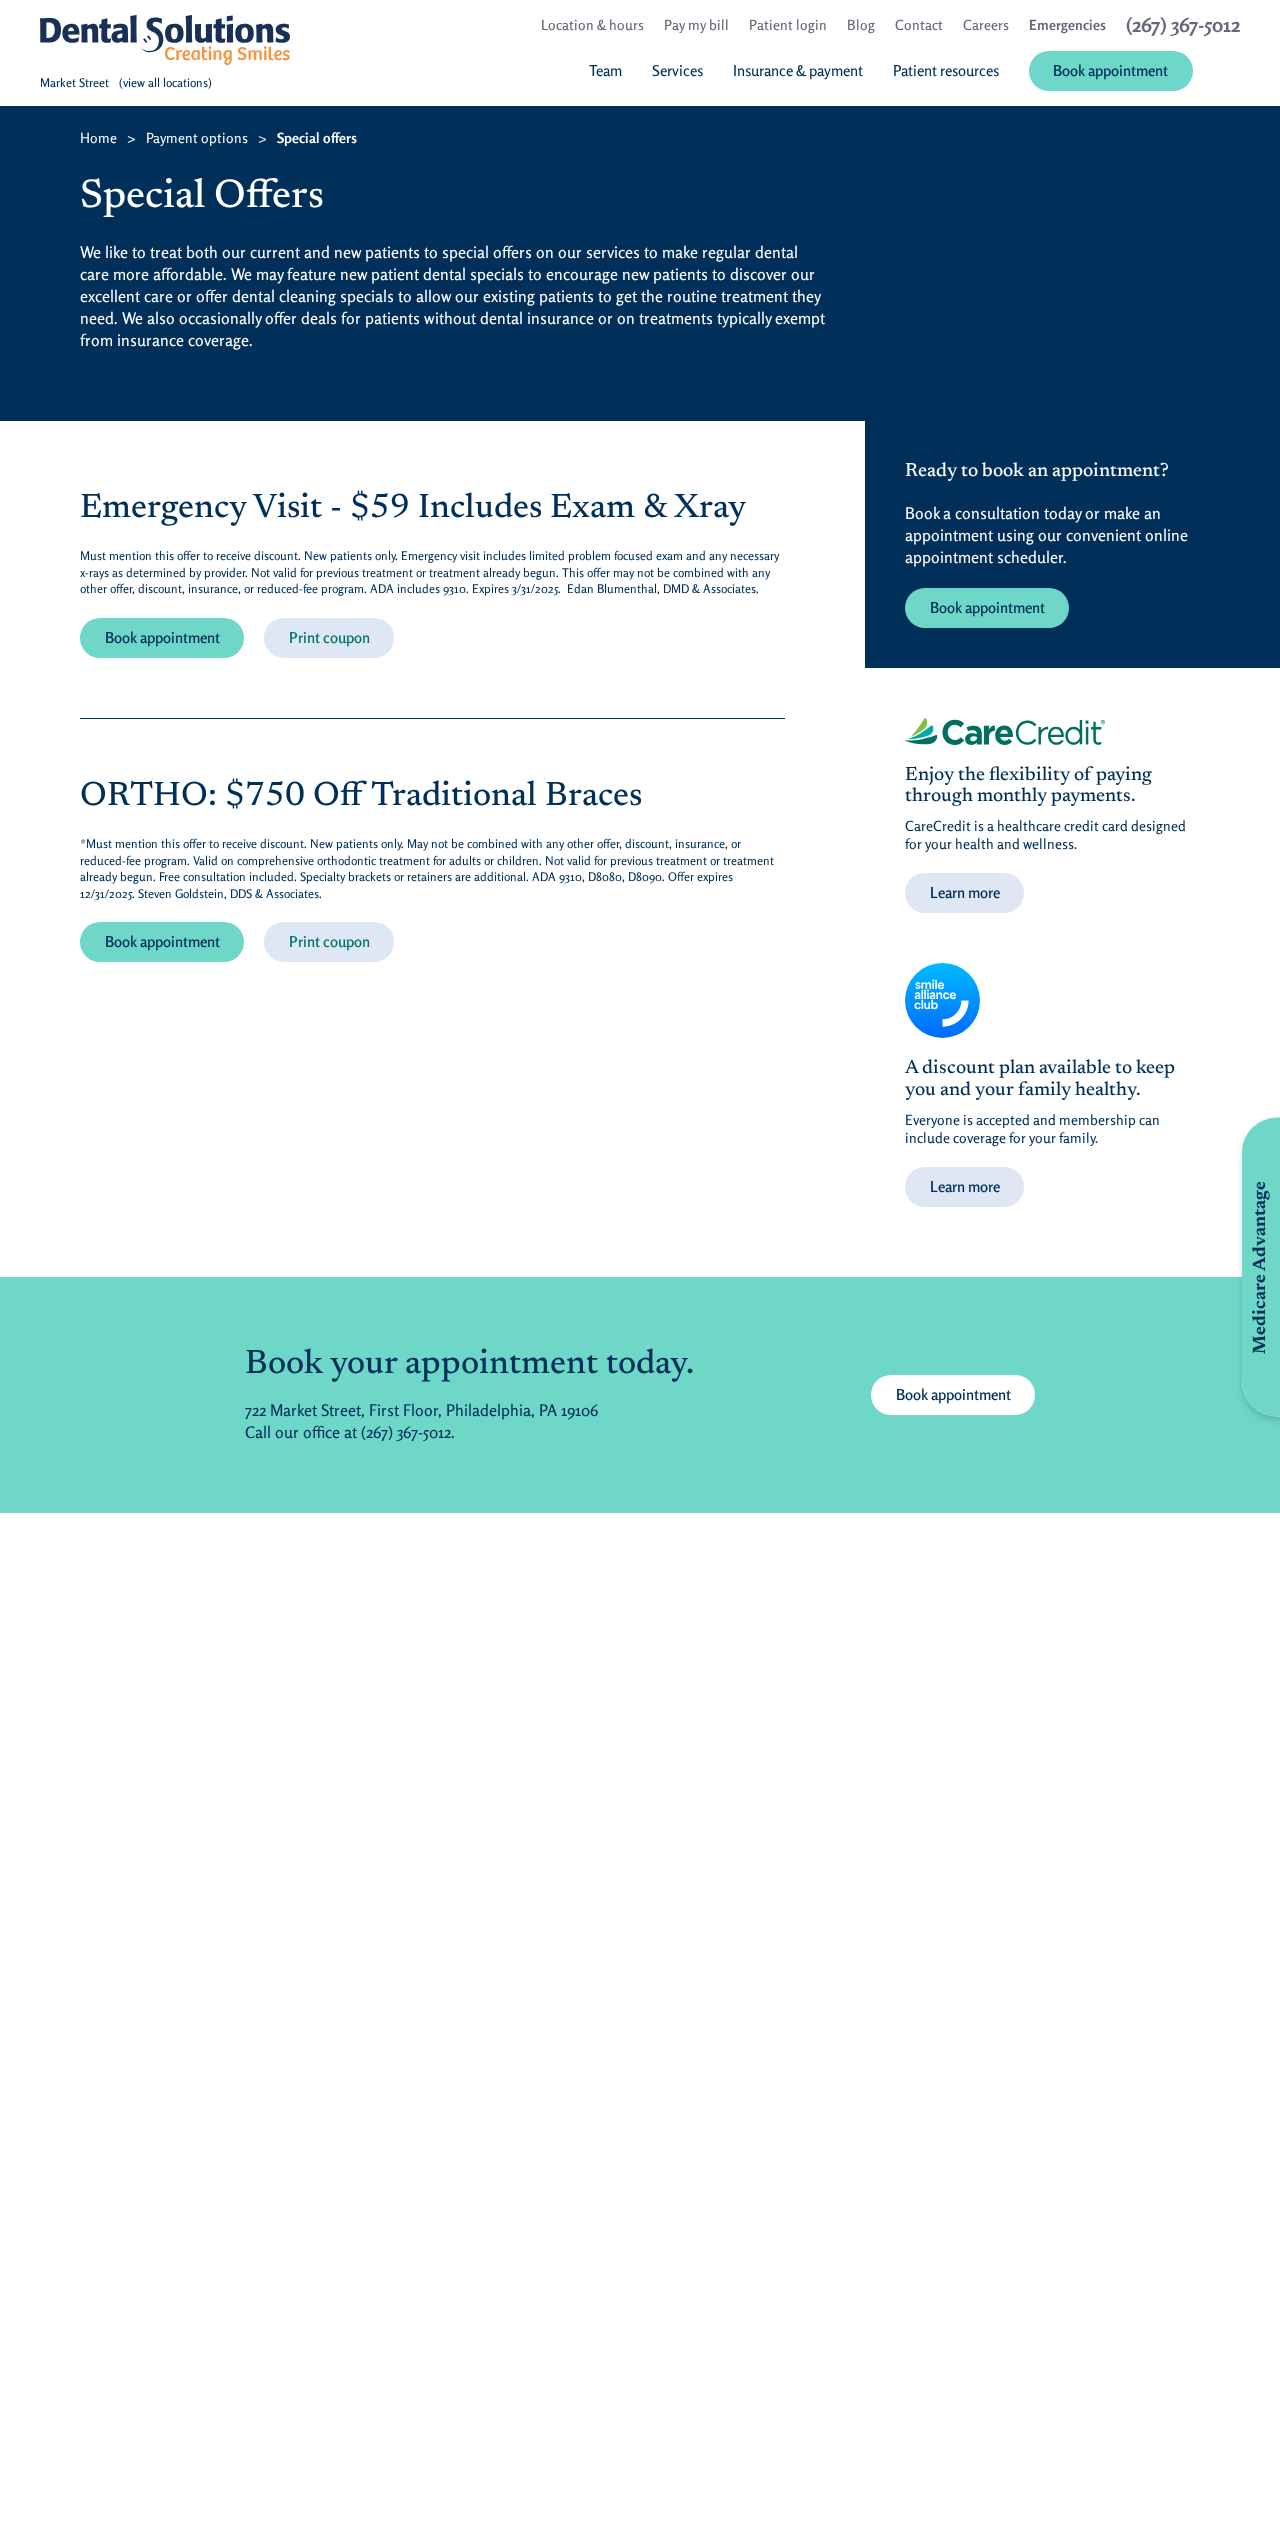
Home (98, 137)
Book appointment (162, 637)
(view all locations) (165, 82)
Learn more (965, 892)
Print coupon (329, 637)
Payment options (197, 137)
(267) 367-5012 (406, 1432)
